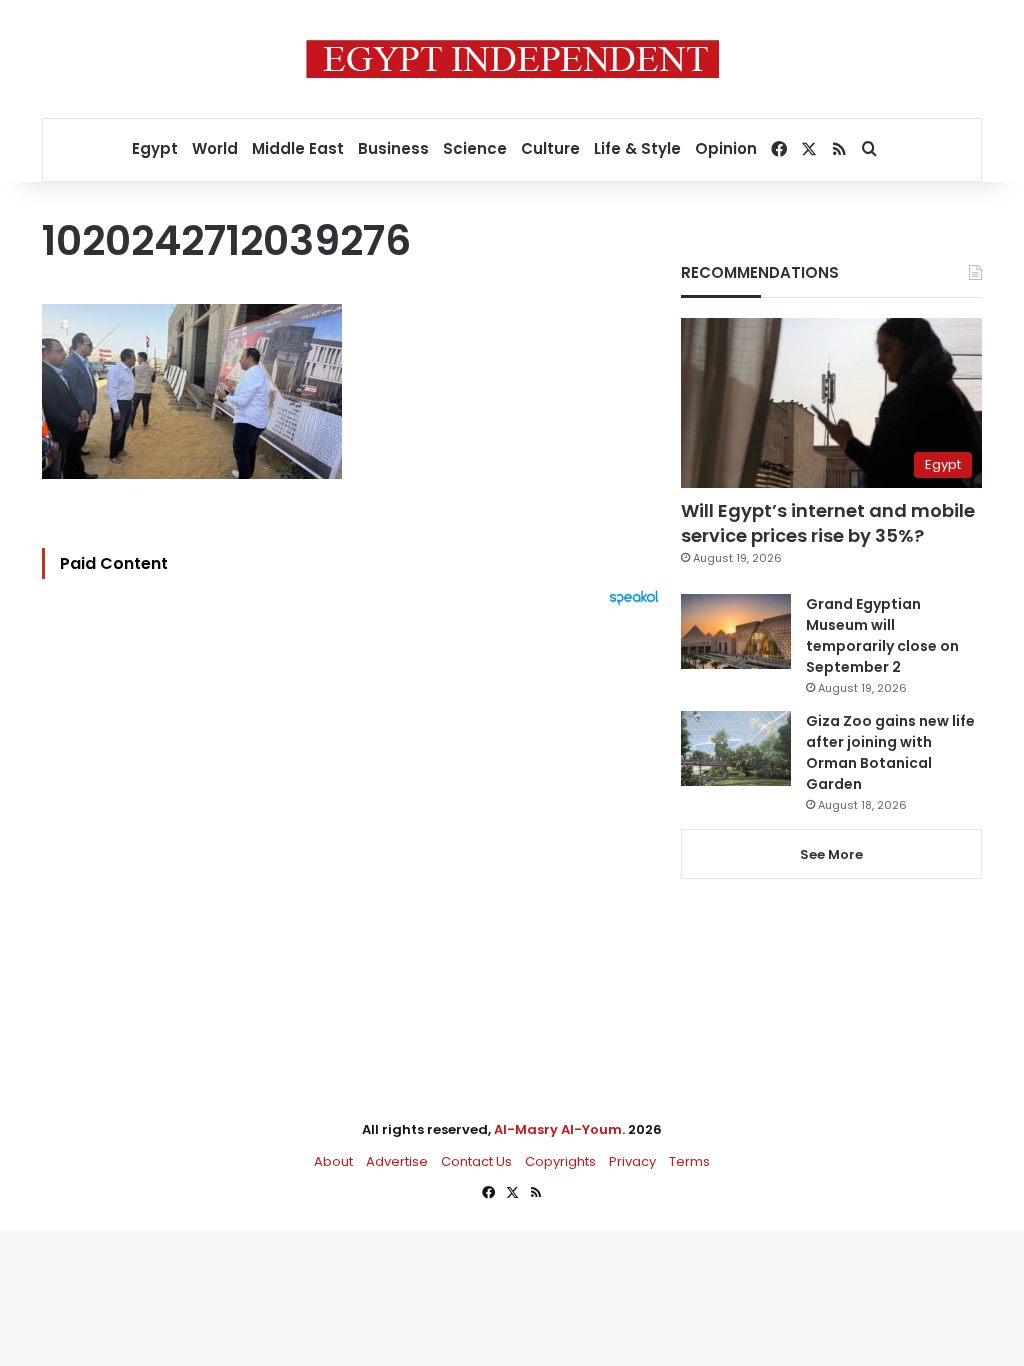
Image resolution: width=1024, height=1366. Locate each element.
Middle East (298, 148)
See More (831, 854)
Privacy (632, 1161)
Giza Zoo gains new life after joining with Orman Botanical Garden (890, 752)
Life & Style (637, 148)
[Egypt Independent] (512, 59)
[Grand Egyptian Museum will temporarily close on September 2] (736, 631)
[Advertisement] (355, 826)
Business (393, 148)
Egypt (155, 148)
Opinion (726, 148)
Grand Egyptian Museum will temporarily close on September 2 (882, 635)
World (215, 148)
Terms (689, 1161)
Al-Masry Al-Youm (558, 1129)
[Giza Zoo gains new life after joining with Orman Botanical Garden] (736, 748)
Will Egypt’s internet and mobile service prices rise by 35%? (828, 523)
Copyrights (560, 1161)
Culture (550, 148)
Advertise (397, 1161)
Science (475, 148)
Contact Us (476, 1161)
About (333, 1161)
